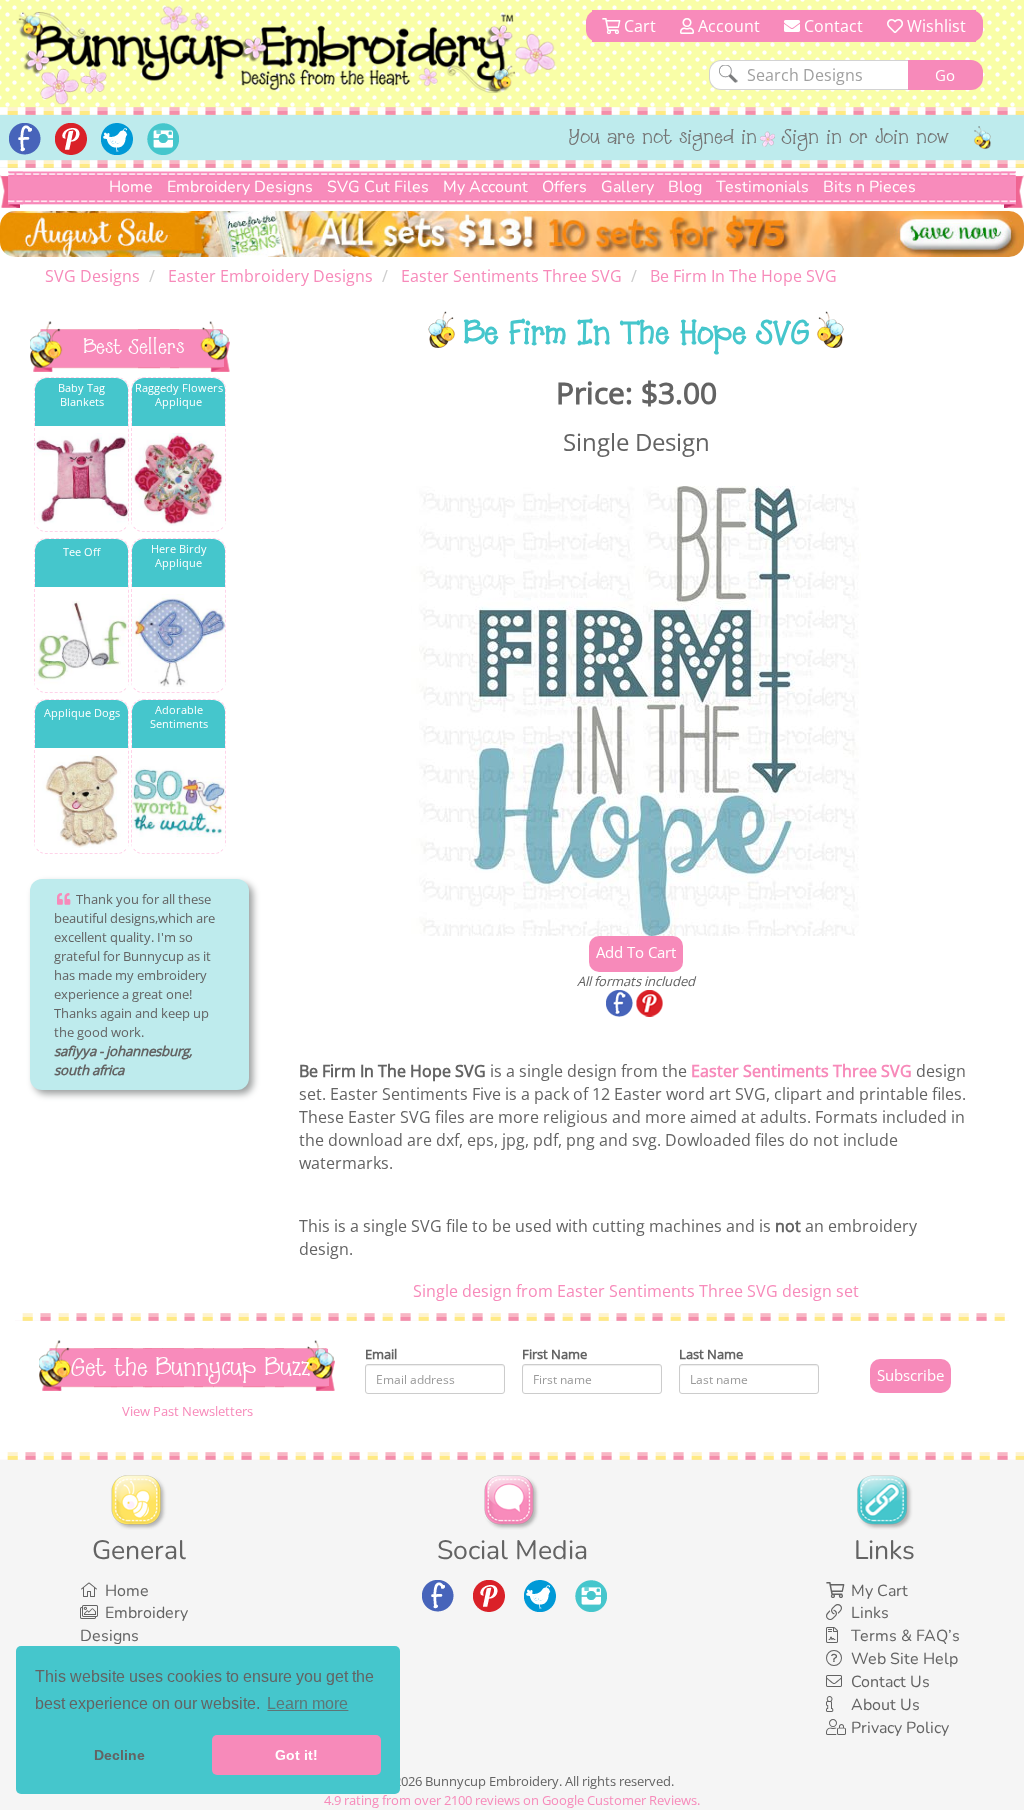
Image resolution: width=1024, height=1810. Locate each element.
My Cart (879, 1591)
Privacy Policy (900, 1728)
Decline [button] (119, 1755)
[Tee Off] (81, 640)
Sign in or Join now (865, 139)
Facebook (621, 1005)
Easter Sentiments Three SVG (801, 1071)
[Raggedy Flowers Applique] (178, 479)
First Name (554, 1354)
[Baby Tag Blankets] (81, 479)
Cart (638, 26)
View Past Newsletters (187, 1411)
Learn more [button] (307, 1703)
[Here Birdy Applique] (178, 640)
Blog (685, 187)
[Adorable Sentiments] (178, 801)
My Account (485, 187)
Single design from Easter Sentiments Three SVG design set (636, 1291)
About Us (885, 1705)
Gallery (627, 187)
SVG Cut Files (378, 187)
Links (870, 1613)
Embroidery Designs (240, 187)
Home (131, 187)
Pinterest (651, 1005)
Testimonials (762, 187)
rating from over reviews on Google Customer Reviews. (512, 1800)
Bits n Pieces (869, 187)
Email (381, 1354)
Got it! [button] (296, 1755)
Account (727, 26)
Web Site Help (904, 1659)
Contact (831, 26)
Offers (564, 187)
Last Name (711, 1354)
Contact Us (890, 1682)
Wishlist (934, 26)
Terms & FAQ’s (905, 1636)
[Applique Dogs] (81, 801)
